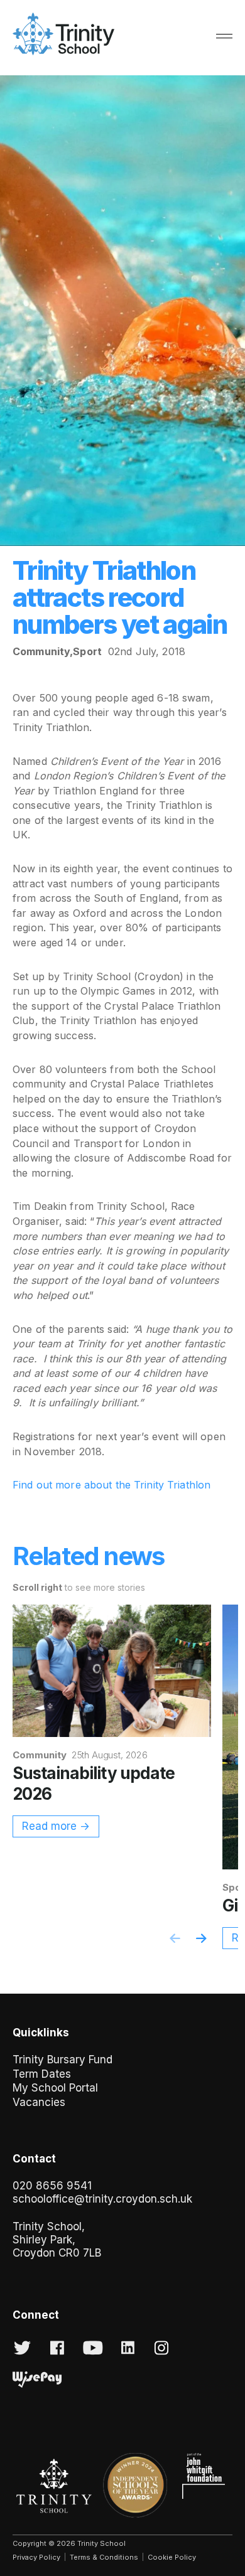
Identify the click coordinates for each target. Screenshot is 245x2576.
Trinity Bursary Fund (63, 2060)
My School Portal (55, 2088)
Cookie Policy (172, 2557)
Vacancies (39, 2102)
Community (41, 651)
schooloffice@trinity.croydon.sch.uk (102, 2199)
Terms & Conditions (104, 2557)
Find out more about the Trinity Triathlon (112, 1485)
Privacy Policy (36, 2557)
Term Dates (42, 2074)
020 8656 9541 (52, 2186)
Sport (87, 651)
